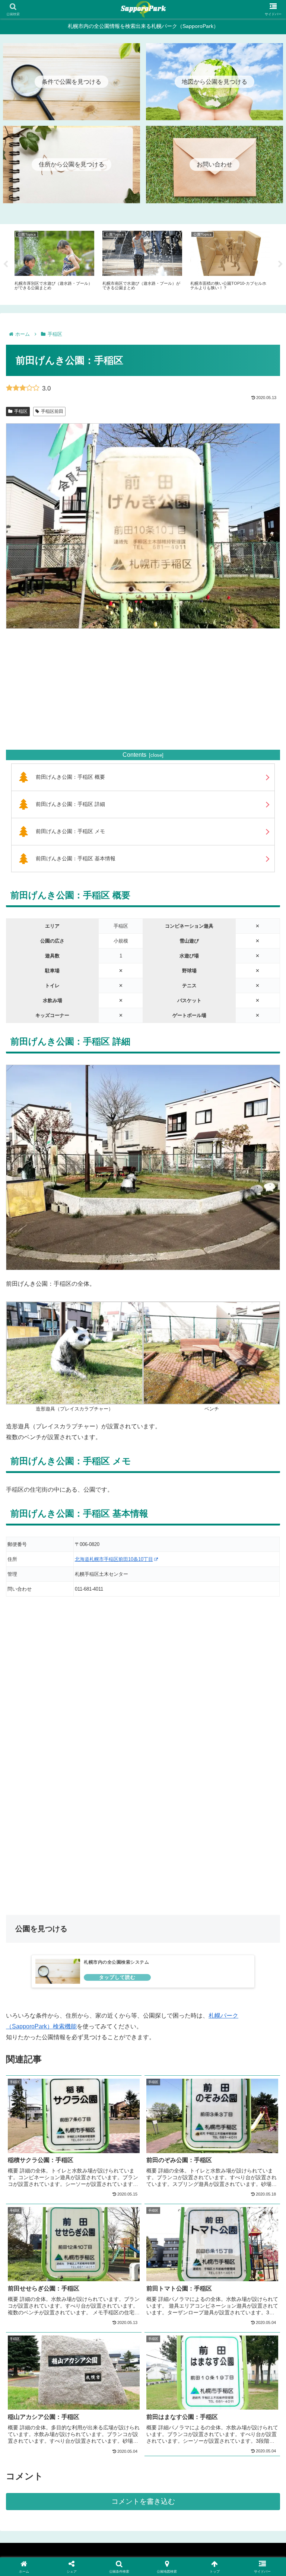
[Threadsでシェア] (111, 2132)
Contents (134, 755)
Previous (6, 264)
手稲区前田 (52, 411)
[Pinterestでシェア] (79, 2153)
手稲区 (21, 411)
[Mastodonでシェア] (111, 2112)
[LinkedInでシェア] (143, 2153)
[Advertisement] (143, 689)
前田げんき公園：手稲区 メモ (70, 831)
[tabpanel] (54, 263)
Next (280, 264)
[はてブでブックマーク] (175, 2132)
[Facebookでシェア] (47, 2132)
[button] (207, 2153)
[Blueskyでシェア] (175, 2112)
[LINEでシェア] (239, 2132)
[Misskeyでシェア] (239, 2112)
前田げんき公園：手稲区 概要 (70, 777)
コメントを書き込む (143, 2501)
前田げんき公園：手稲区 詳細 (70, 804)
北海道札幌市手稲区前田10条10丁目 (114, 1559)
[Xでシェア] (47, 2112)
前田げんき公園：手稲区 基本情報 (76, 858)
